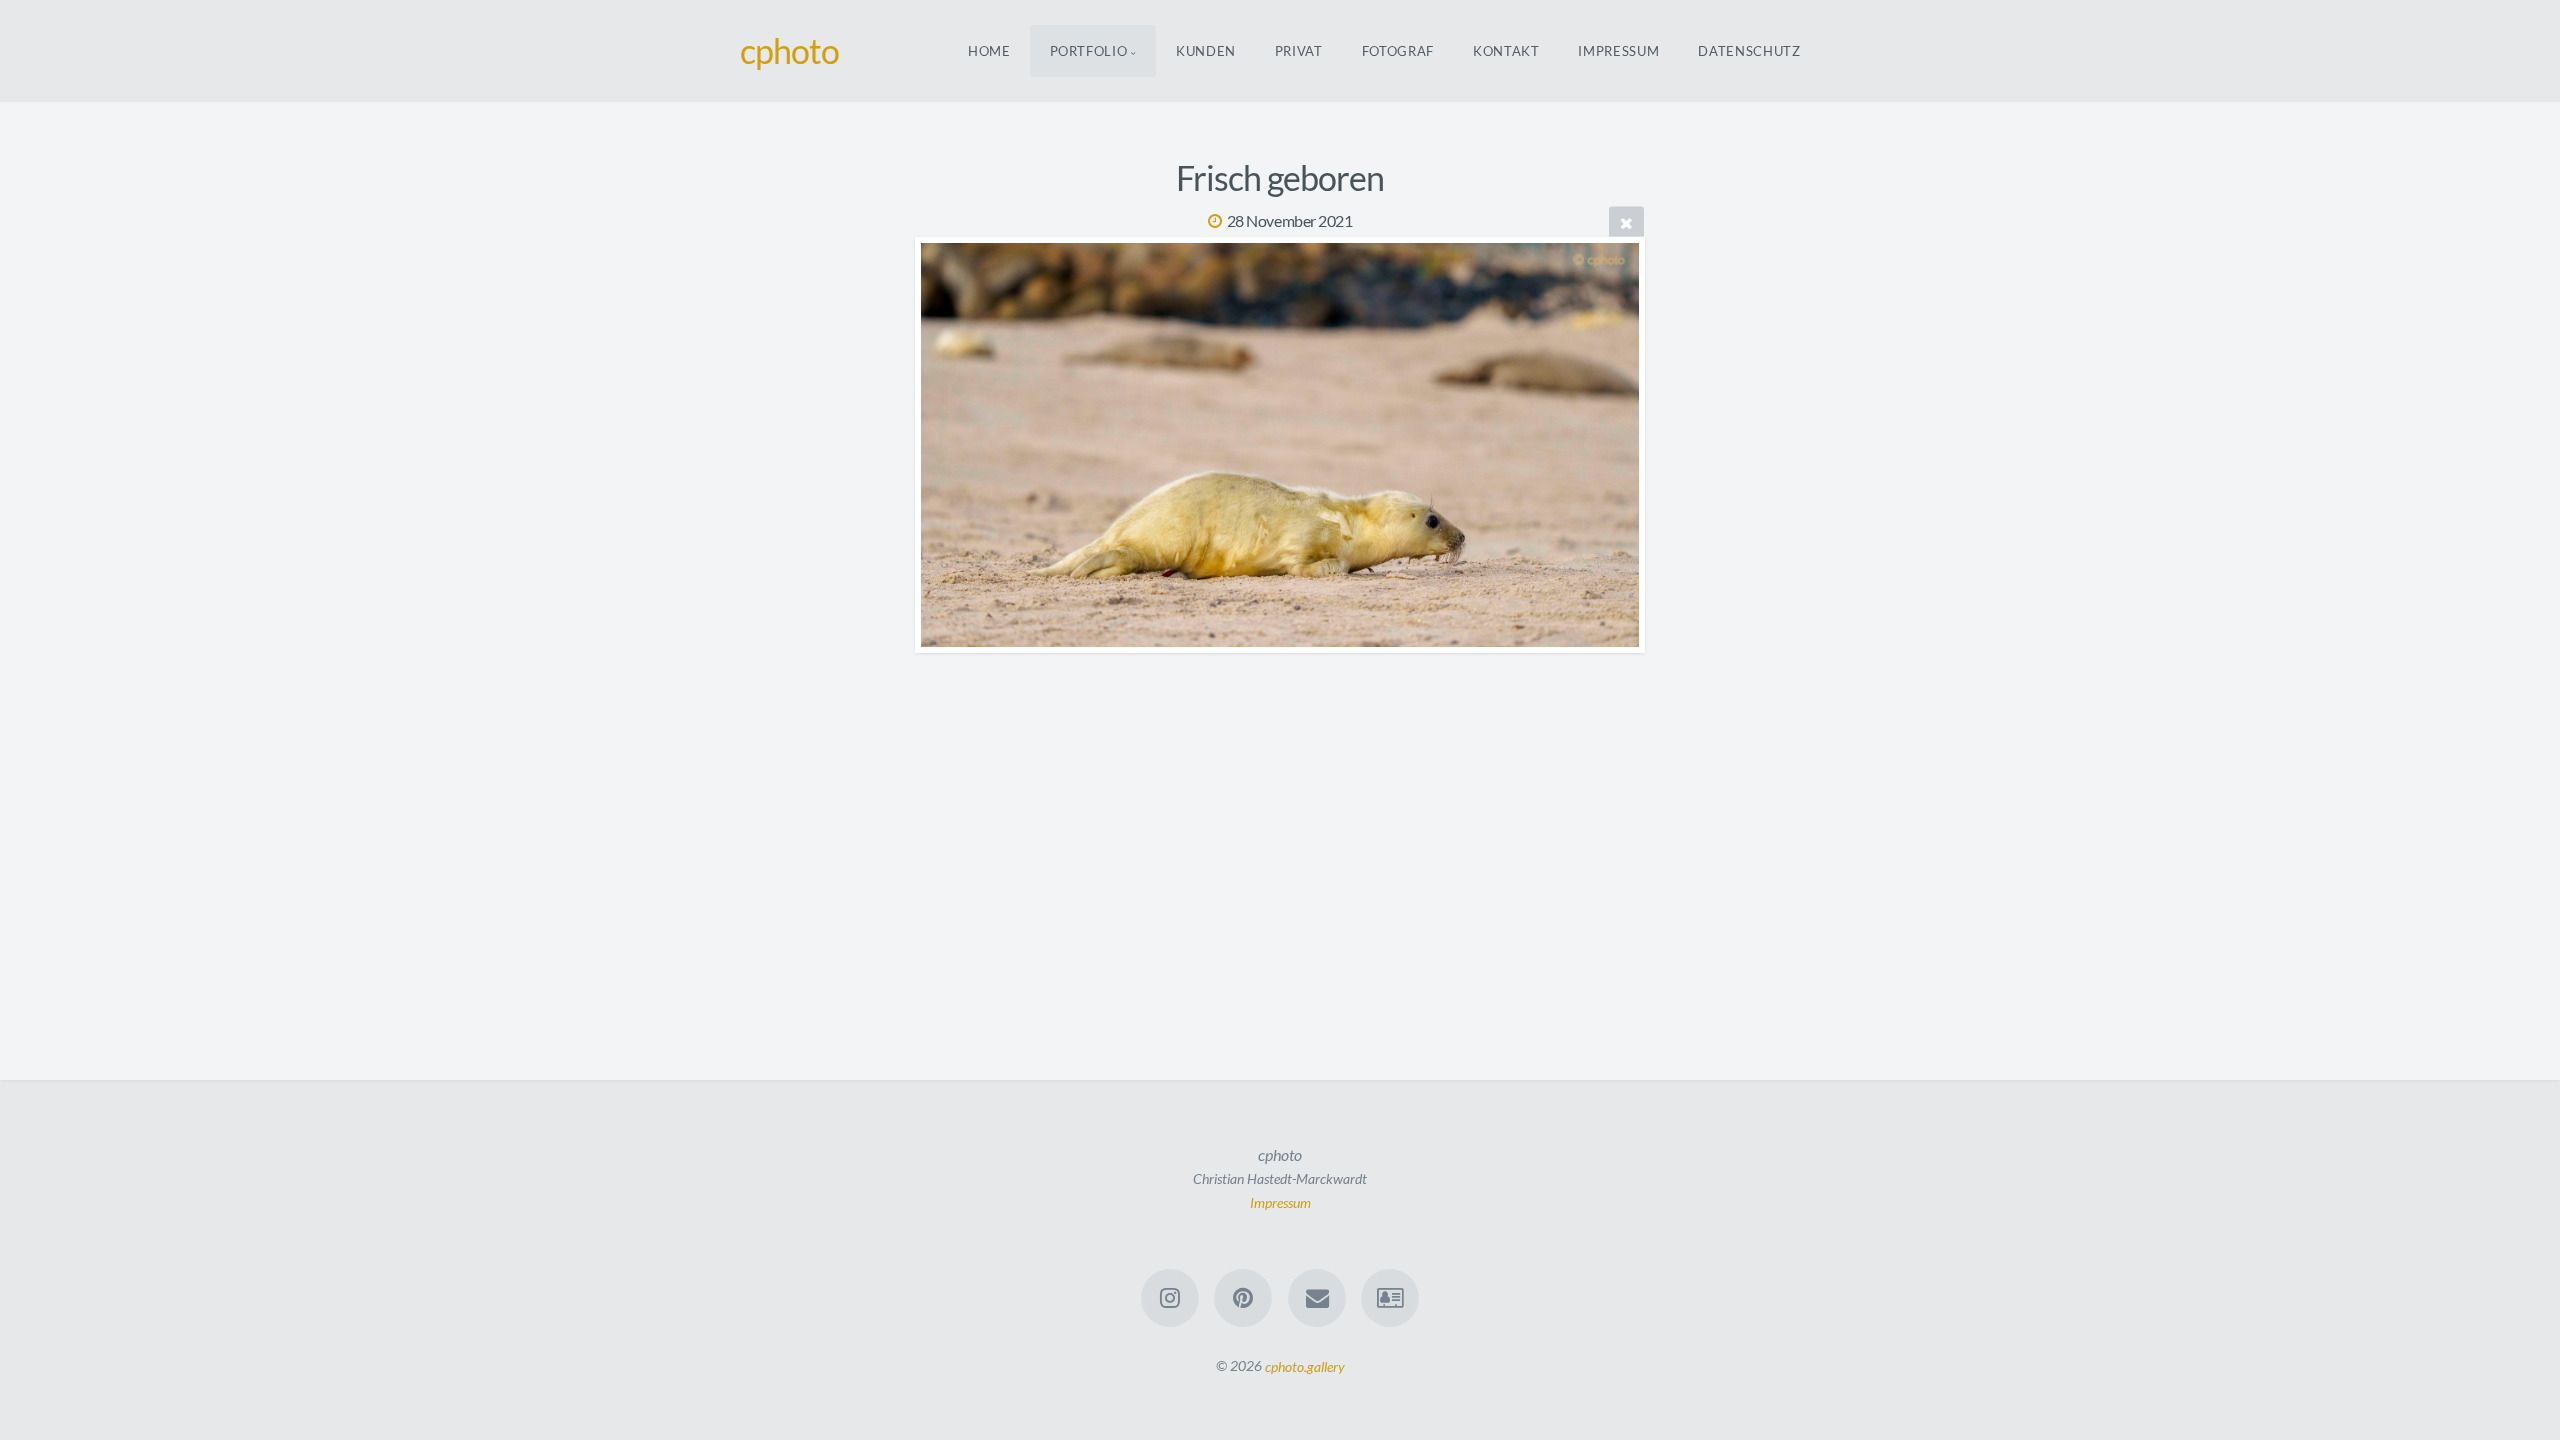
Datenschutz (1749, 51)
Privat (1299, 51)
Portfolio (1089, 51)
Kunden (1206, 51)
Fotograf (1398, 51)
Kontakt (1506, 51)
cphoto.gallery (1305, 1365)
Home (989, 51)
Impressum (1618, 51)
